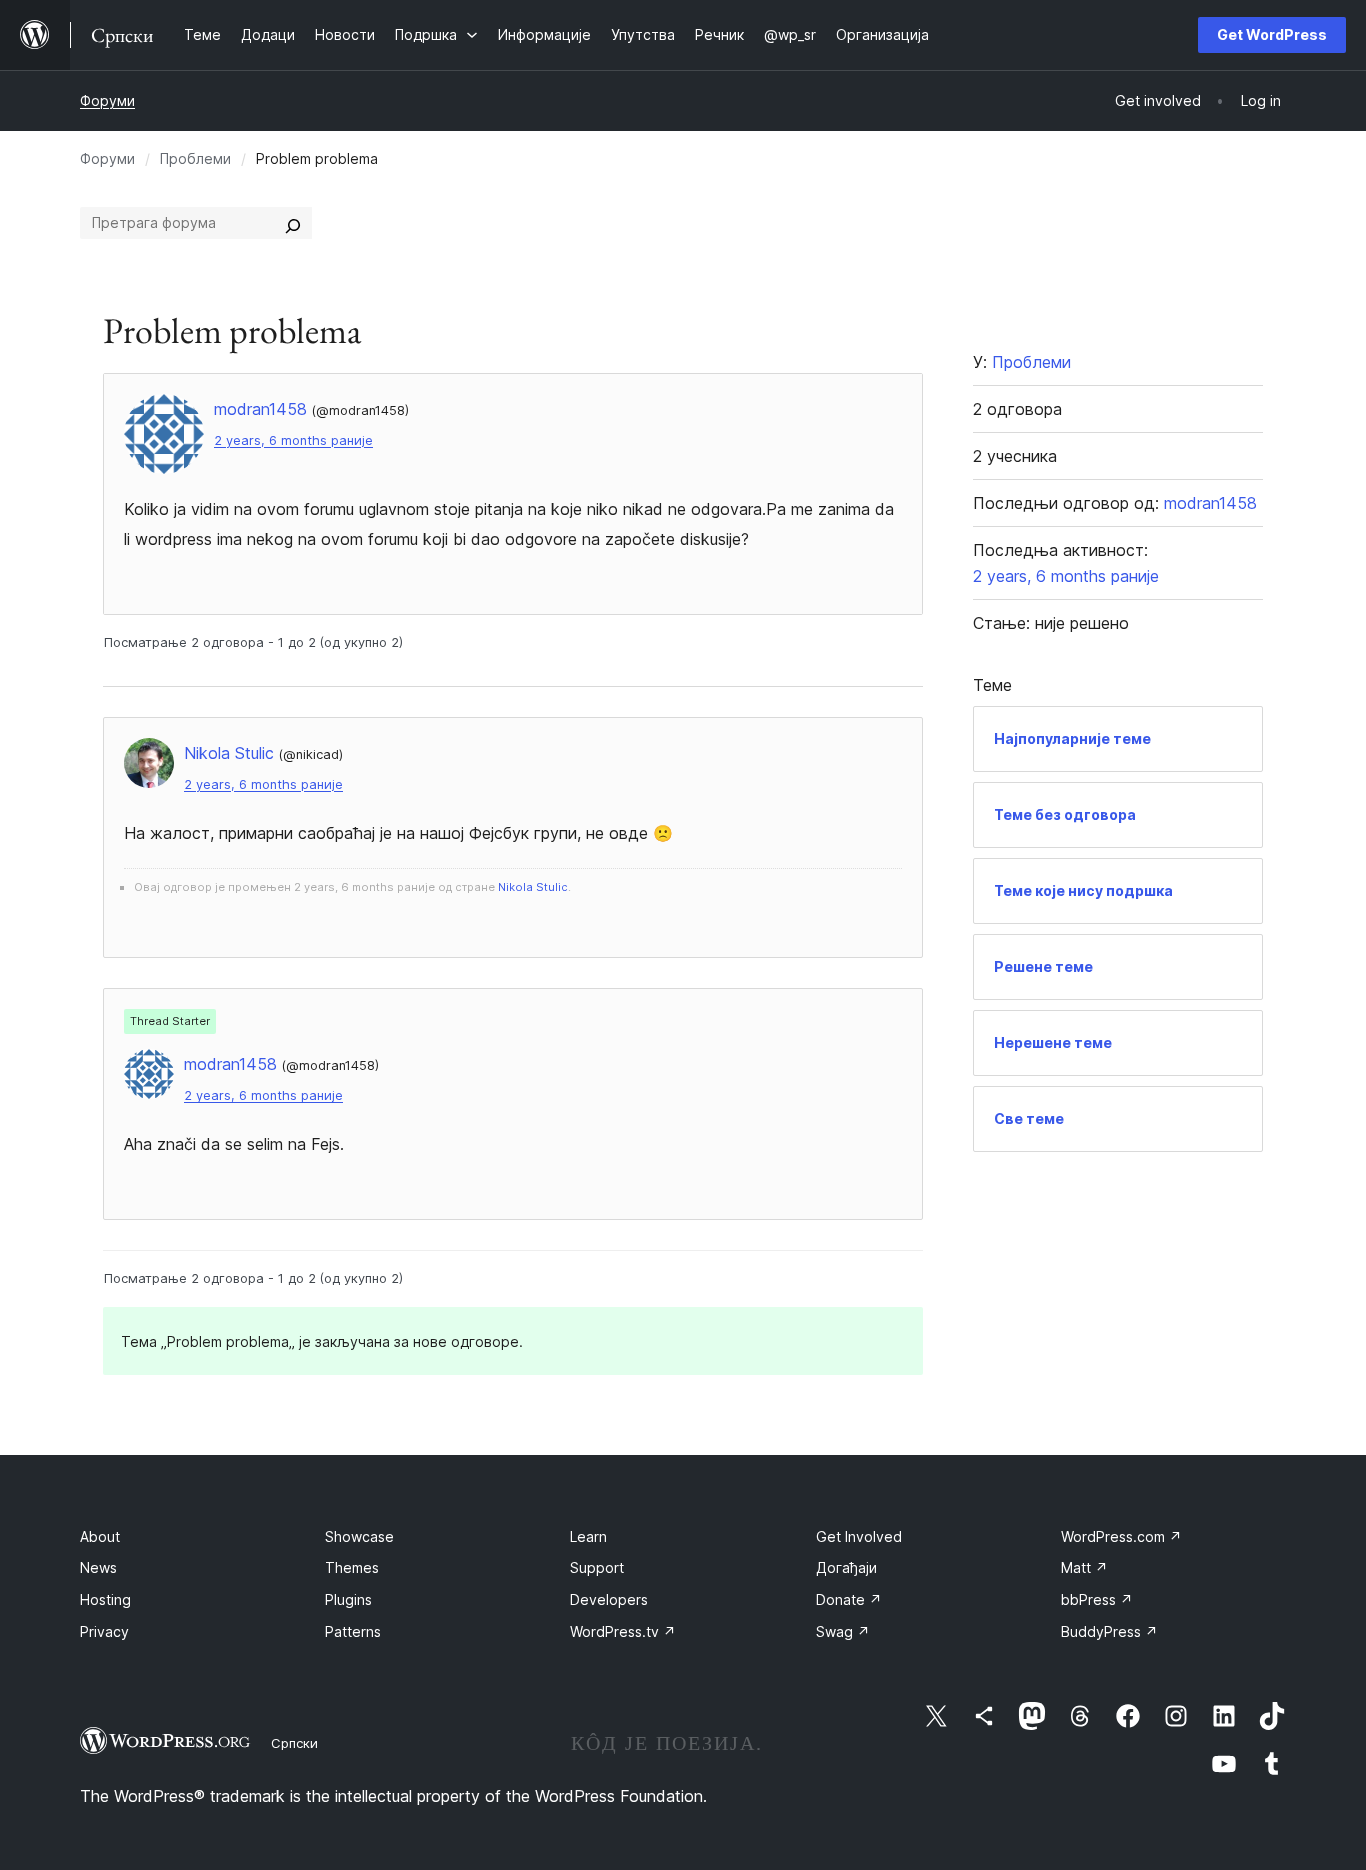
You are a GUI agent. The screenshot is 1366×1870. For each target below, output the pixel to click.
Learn (588, 1536)
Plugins (348, 1599)
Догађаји (846, 1567)
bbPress (1097, 1599)
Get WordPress (1272, 34)
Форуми (107, 100)
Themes (352, 1567)
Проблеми (195, 158)
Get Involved (859, 1536)
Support (597, 1567)
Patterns (353, 1631)
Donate (849, 1599)
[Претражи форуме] (293, 223)
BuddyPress (1109, 1631)
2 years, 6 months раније (293, 440)
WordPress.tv (623, 1631)
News (98, 1567)
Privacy (104, 1631)
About (100, 1536)
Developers (609, 1599)
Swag (843, 1631)
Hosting (105, 1599)
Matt (1084, 1567)
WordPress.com (1121, 1536)
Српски (294, 1743)
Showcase (359, 1536)
